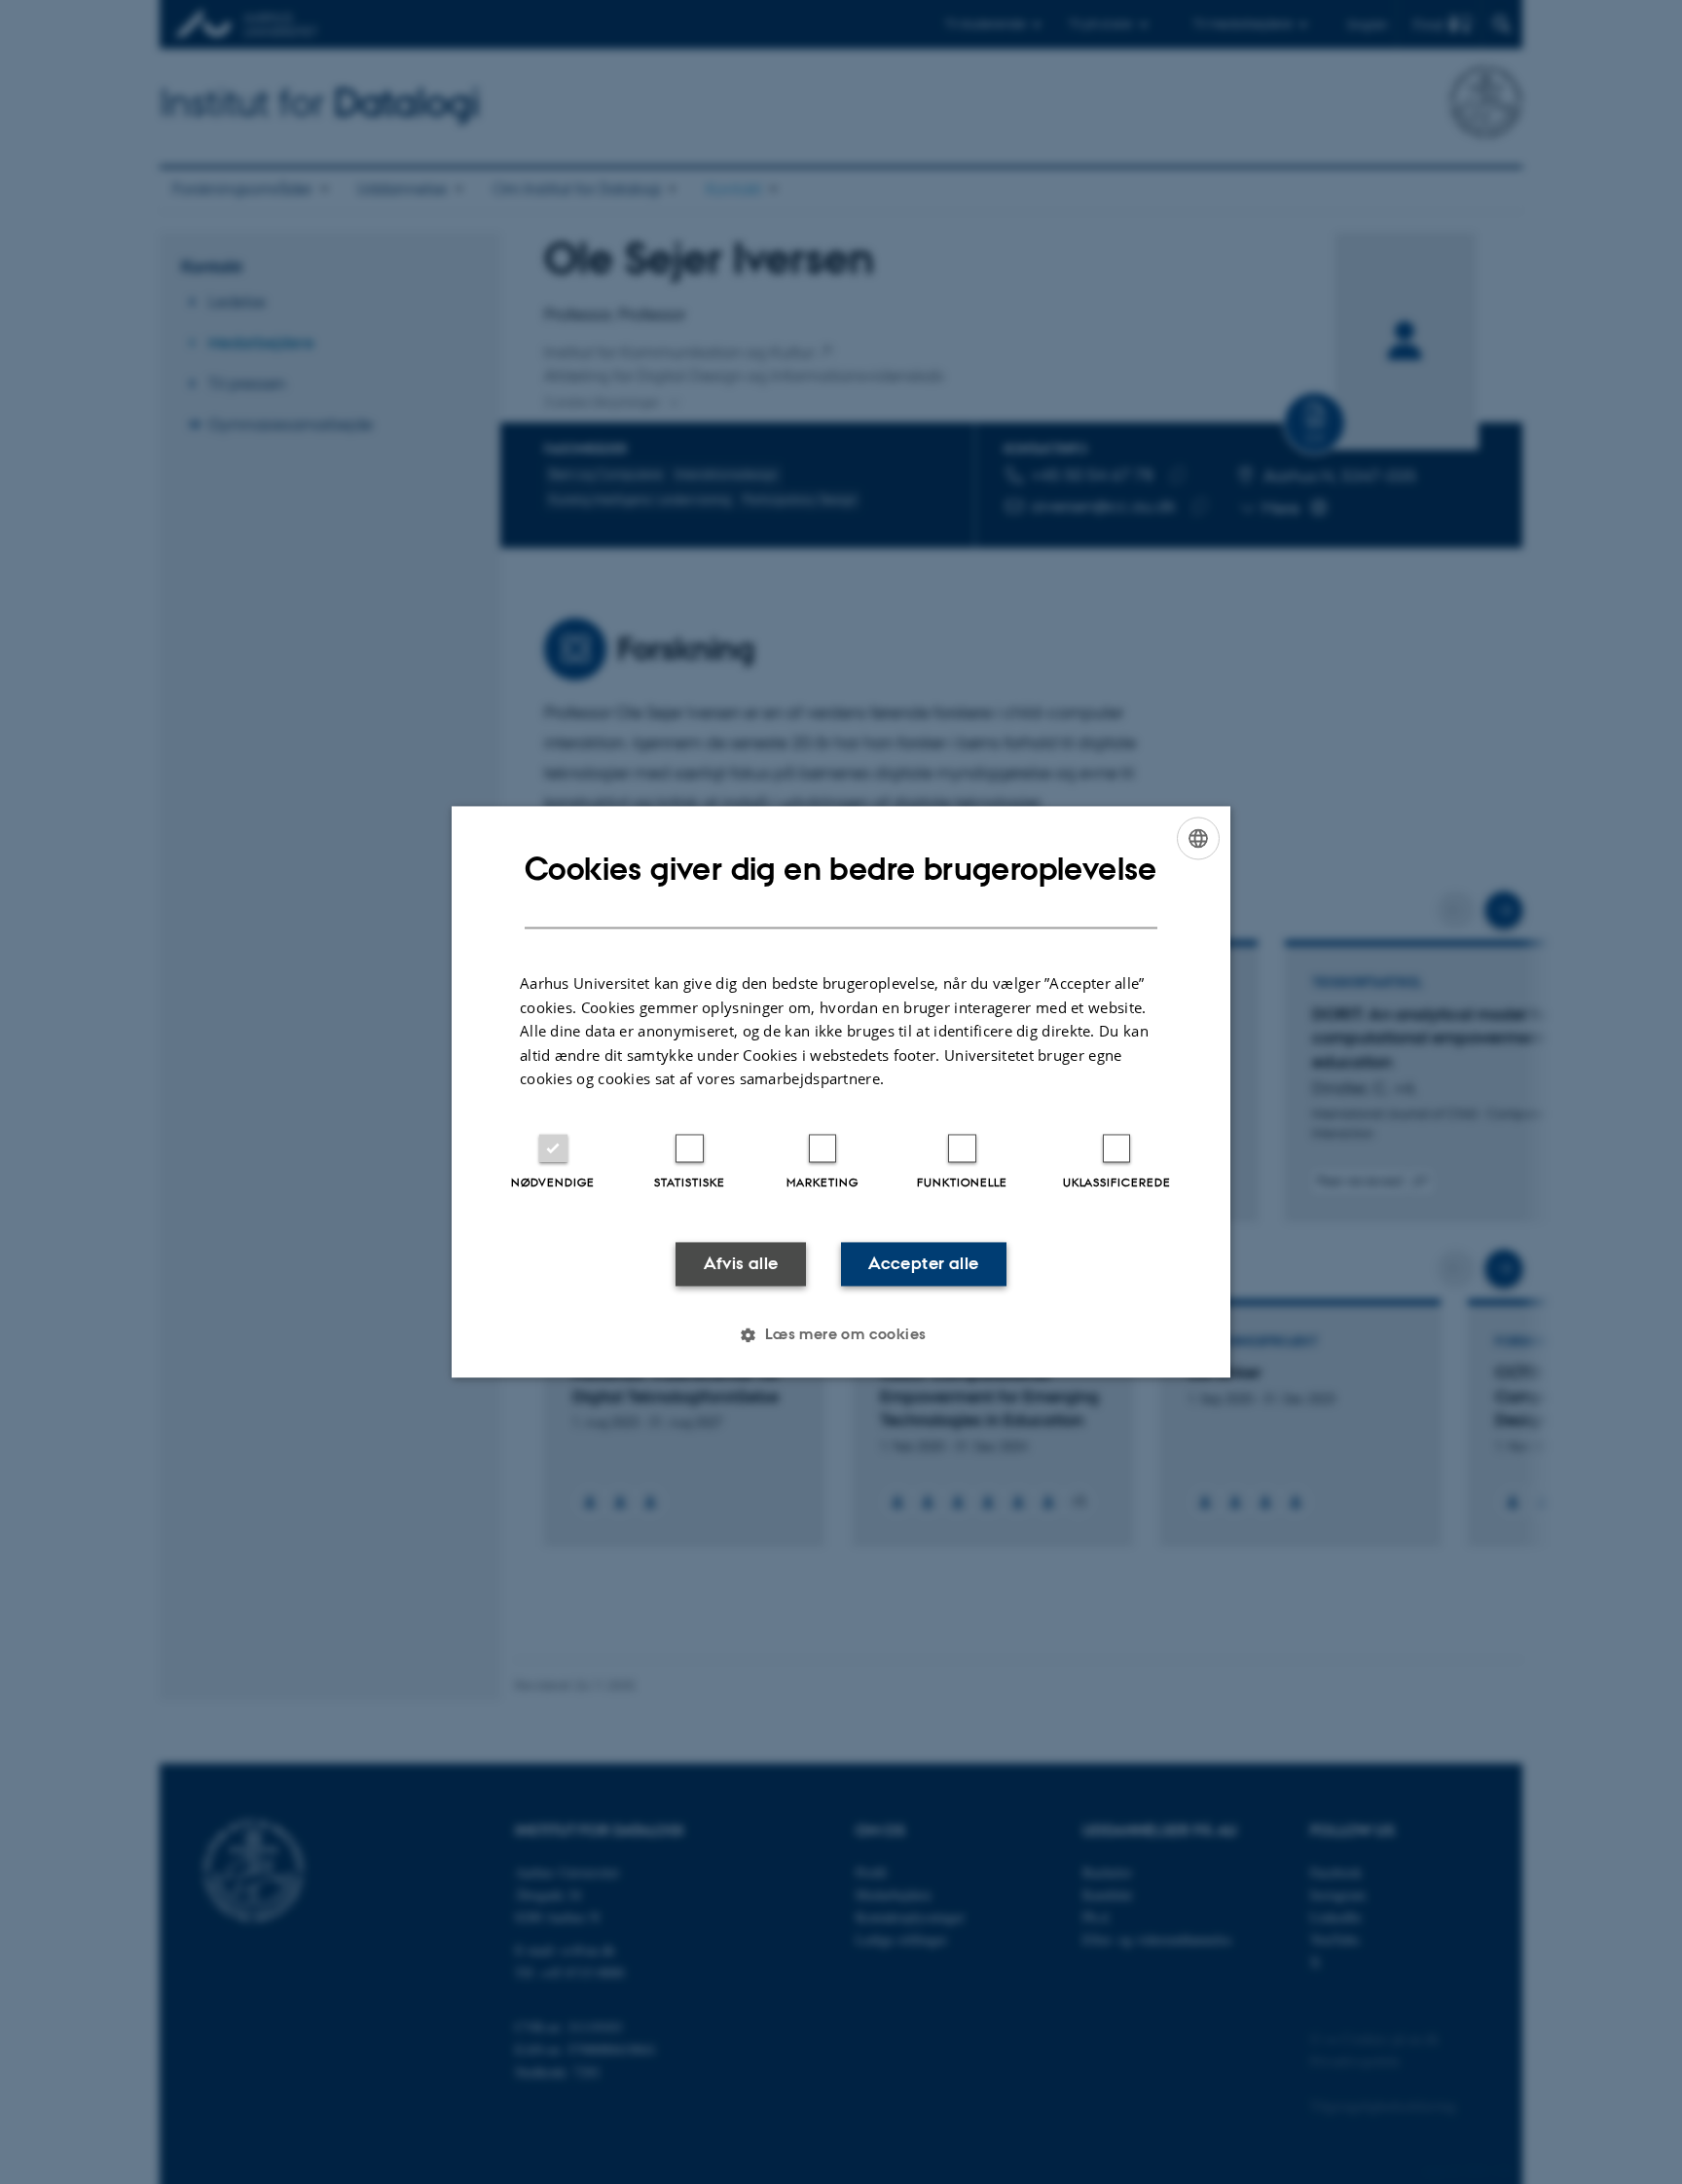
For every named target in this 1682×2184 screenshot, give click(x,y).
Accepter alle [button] (923, 1263)
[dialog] (841, 1092)
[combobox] (1198, 838)
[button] (841, 1335)
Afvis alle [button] (741, 1263)
